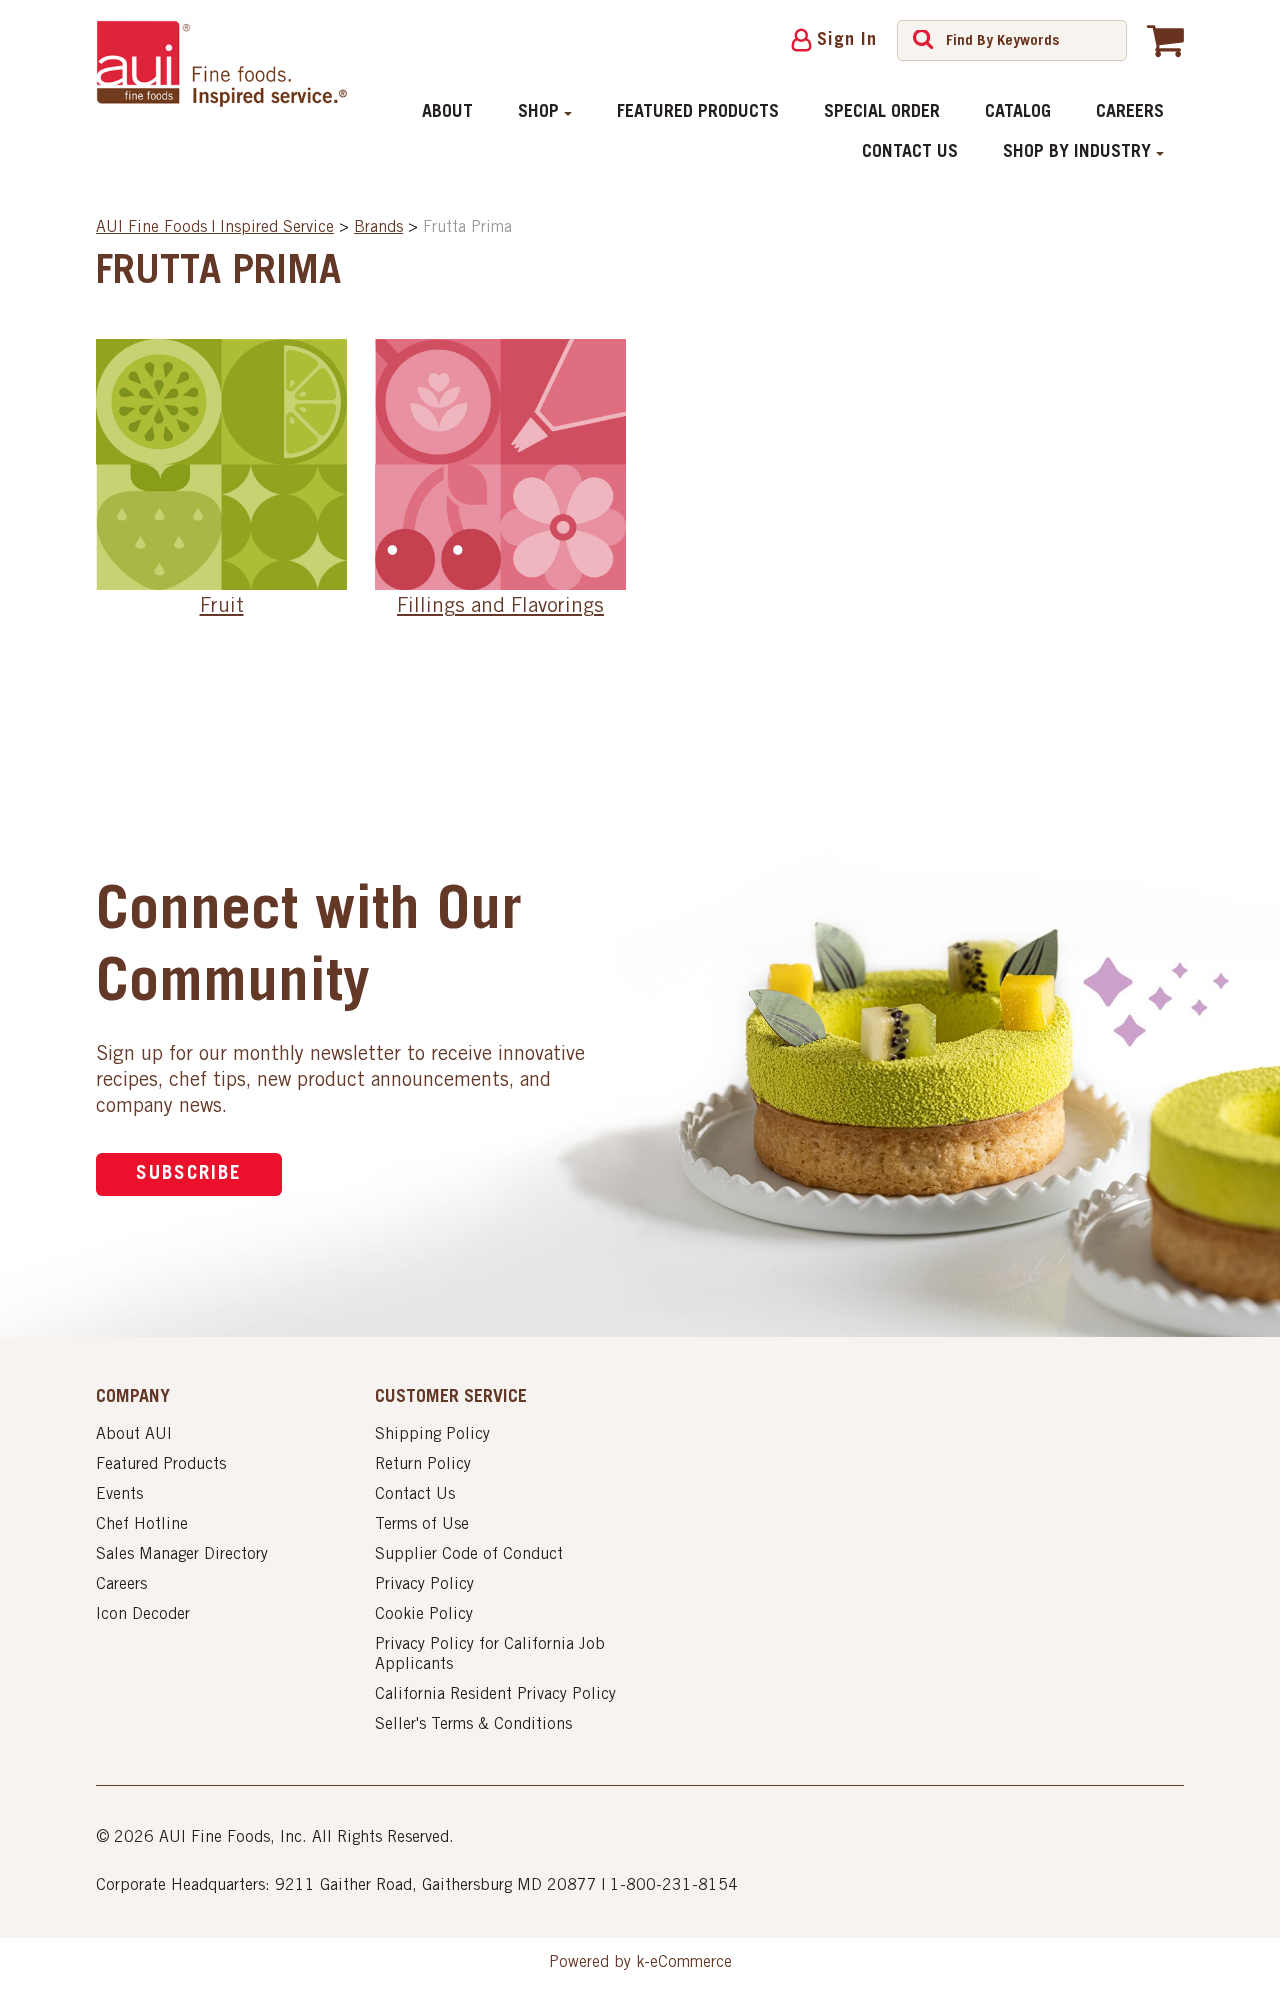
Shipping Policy (432, 1435)
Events (119, 1495)
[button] (1165, 40)
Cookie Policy (424, 1615)
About (447, 113)
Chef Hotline (142, 1525)
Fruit (222, 608)
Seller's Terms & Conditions (473, 1725)
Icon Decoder (143, 1615)
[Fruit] (221, 464)
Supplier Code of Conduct (469, 1555)
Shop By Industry (1077, 153)
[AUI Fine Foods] (221, 63)
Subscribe (189, 1174)
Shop (538, 113)
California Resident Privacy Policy (495, 1695)
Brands (378, 228)
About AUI (134, 1435)
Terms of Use (422, 1525)
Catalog (1018, 113)
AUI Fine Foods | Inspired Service (215, 228)
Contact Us (910, 153)
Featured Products (698, 113)
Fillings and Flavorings (500, 608)
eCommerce (691, 1963)
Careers (1130, 113)
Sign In (847, 41)
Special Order (882, 113)
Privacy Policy (424, 1585)
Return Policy (423, 1465)
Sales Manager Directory (182, 1555)
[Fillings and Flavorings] (500, 464)
